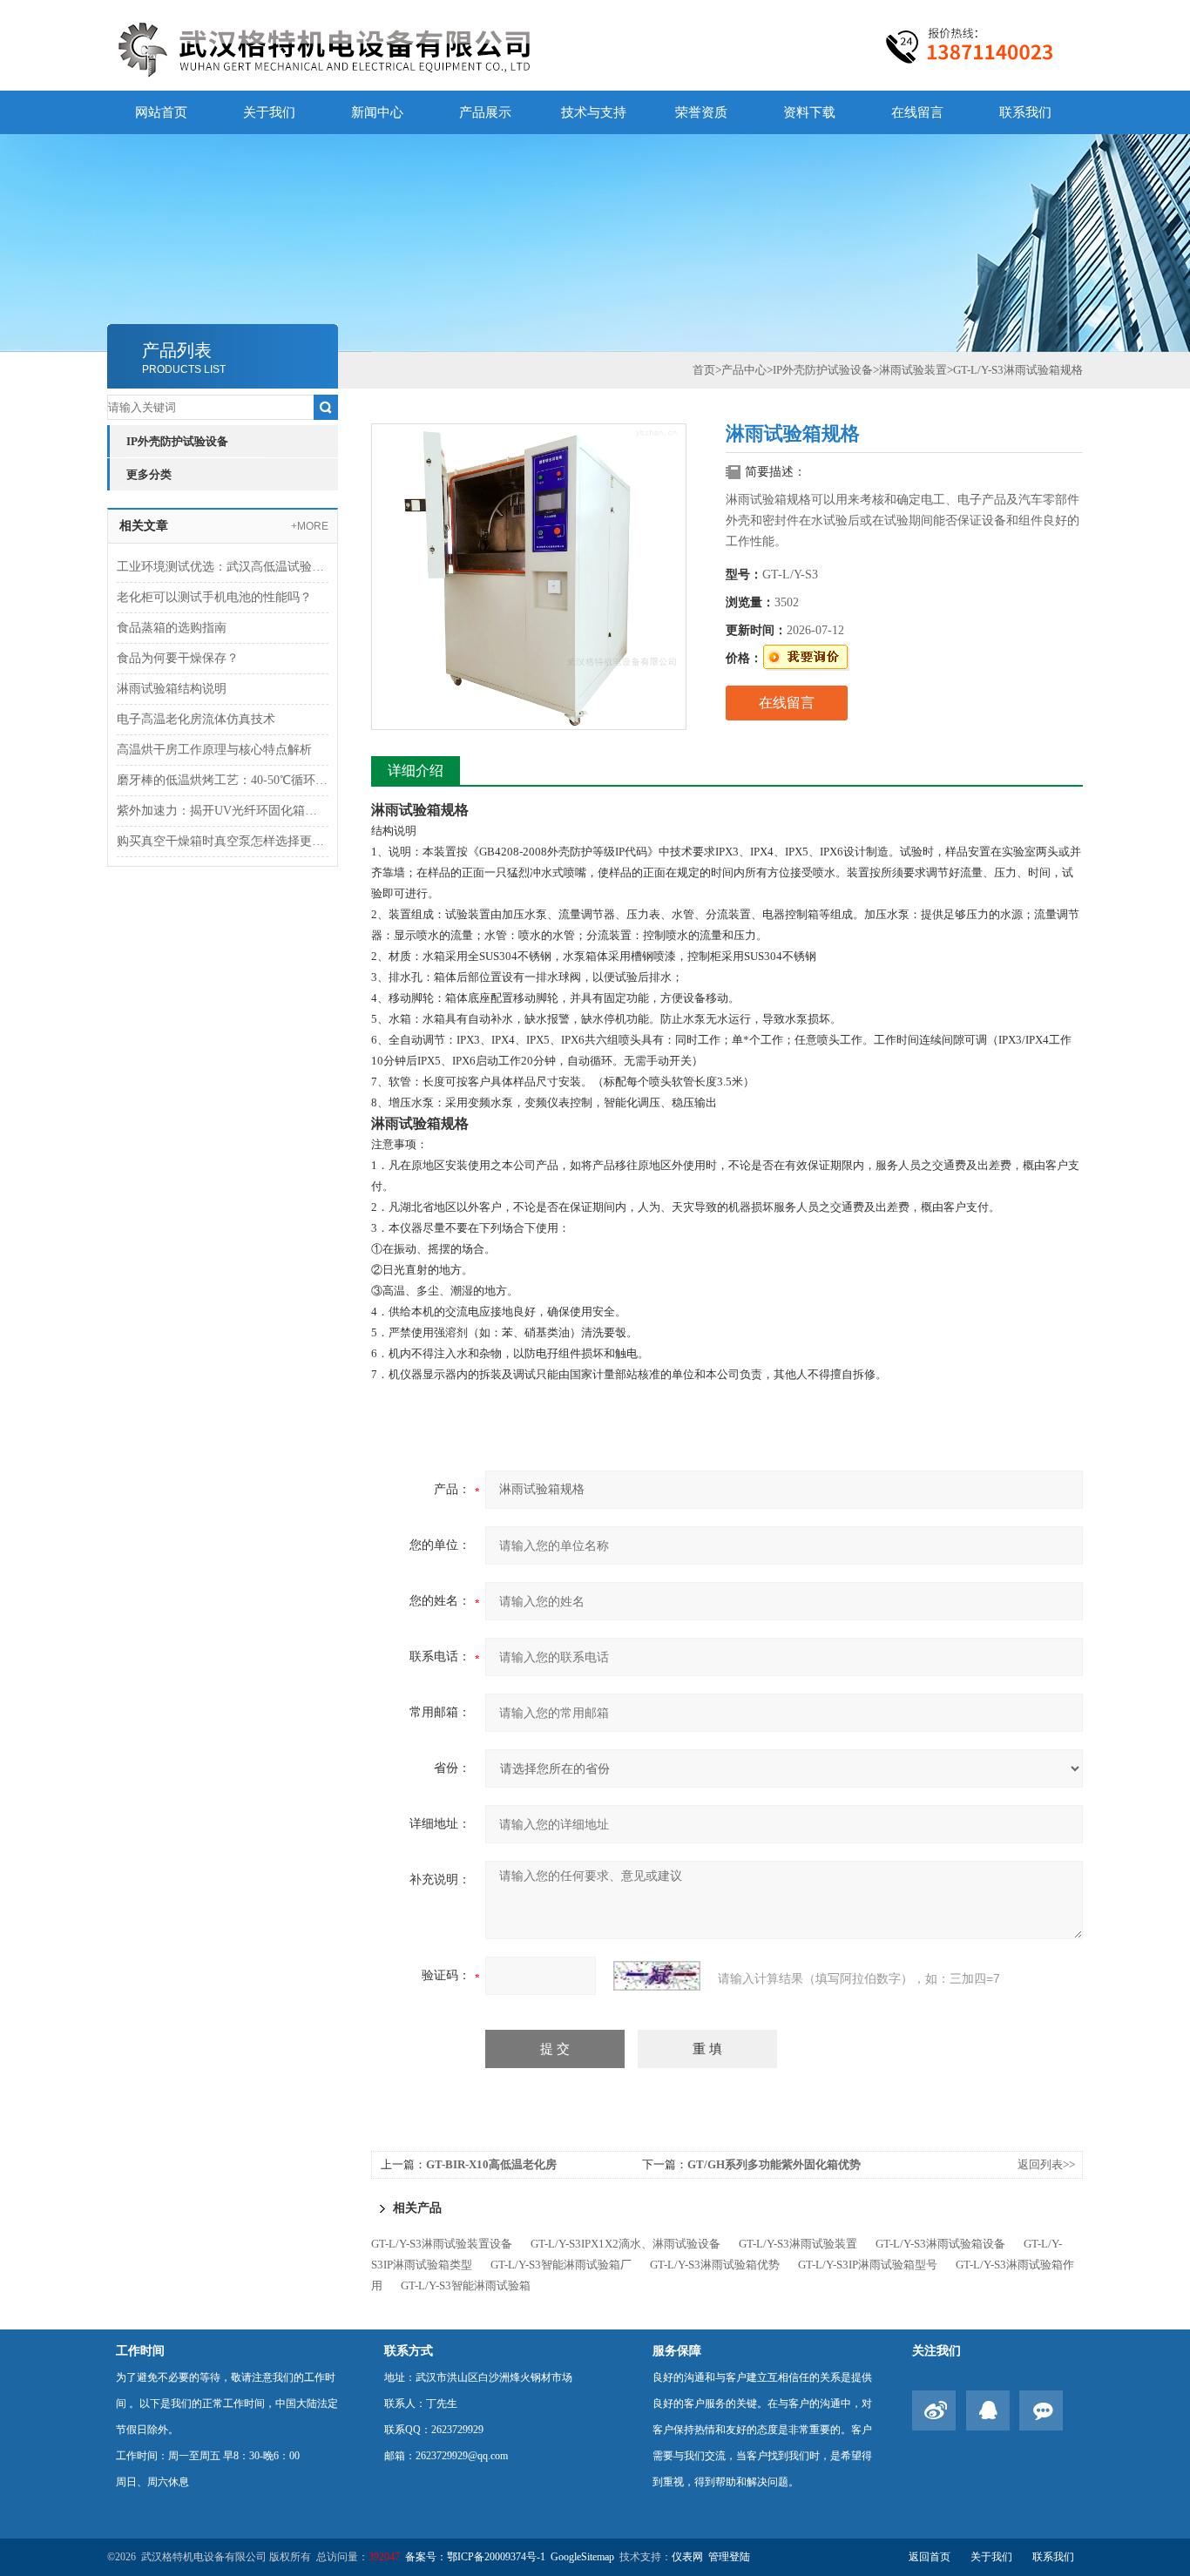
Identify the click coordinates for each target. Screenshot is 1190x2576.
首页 (704, 370)
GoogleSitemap (582, 2557)
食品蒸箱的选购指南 (172, 628)
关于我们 (269, 112)
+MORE (310, 526)
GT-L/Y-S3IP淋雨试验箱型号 (868, 2265)
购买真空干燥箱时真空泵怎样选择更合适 (223, 841)
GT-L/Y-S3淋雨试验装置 (798, 2244)
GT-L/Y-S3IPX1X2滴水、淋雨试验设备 (625, 2244)
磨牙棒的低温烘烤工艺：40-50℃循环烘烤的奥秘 (223, 780)
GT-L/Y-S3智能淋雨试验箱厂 (561, 2265)
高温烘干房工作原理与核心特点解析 (214, 750)
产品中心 (744, 370)
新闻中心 (377, 112)
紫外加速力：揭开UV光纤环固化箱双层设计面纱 (223, 811)
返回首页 (930, 2557)
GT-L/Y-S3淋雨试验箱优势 (715, 2265)
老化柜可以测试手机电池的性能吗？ (214, 597)
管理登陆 (729, 2557)
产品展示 (485, 112)
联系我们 (1025, 112)
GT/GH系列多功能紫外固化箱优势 (774, 2164)
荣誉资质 (701, 112)
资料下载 (809, 112)
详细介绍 (416, 771)
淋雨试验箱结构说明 (172, 689)
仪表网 (687, 2557)
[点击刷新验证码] (657, 1976)
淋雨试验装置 (913, 370)
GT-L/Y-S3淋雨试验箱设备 (940, 2244)
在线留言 (917, 112)
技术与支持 (594, 112)
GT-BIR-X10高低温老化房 (491, 2164)
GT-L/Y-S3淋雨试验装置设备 (442, 2244)
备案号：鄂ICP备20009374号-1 (475, 2557)
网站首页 (161, 112)
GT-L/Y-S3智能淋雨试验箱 (466, 2285)
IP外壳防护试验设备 (177, 441)
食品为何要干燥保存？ (178, 658)
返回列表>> (1046, 2164)
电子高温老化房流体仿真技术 (196, 719)
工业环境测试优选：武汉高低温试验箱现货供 (223, 567)
